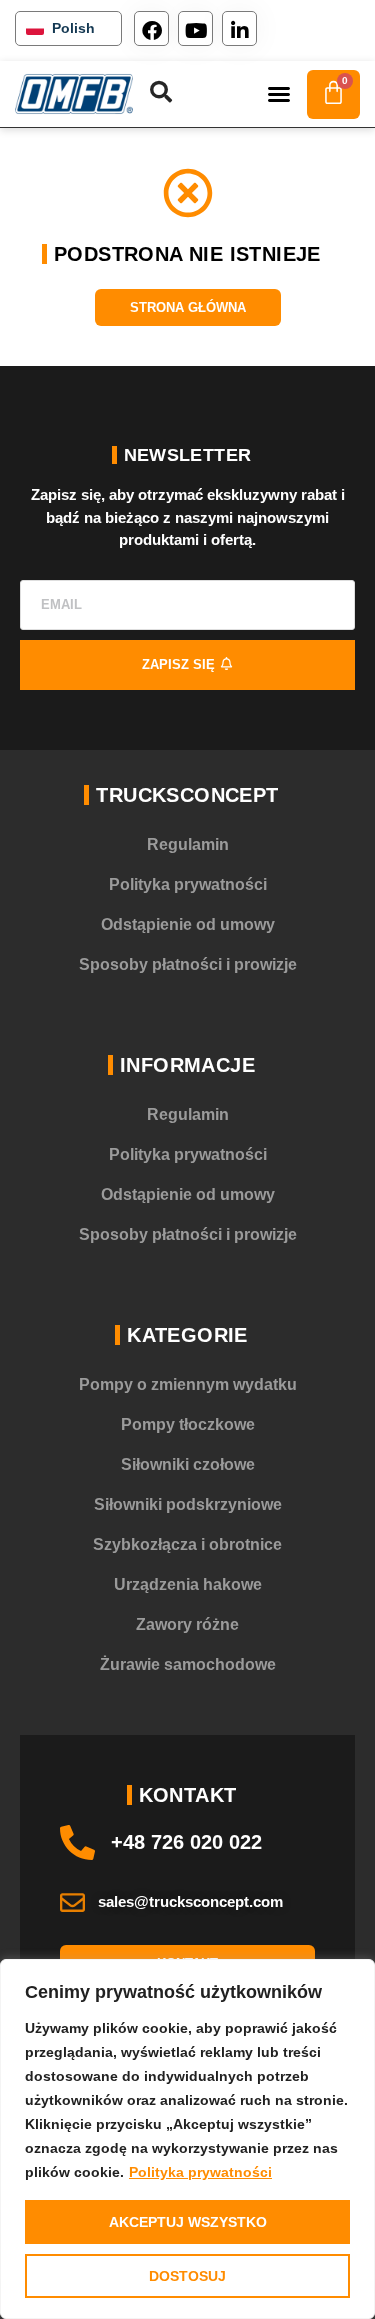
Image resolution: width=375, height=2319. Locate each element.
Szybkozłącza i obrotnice (187, 1544)
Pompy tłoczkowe (188, 1424)
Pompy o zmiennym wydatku (188, 1384)
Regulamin (188, 844)
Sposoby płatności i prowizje (188, 964)
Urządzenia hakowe (188, 1584)
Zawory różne (187, 1624)
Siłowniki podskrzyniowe (188, 1504)
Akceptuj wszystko (188, 2222)
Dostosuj (187, 2276)
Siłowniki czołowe (188, 1464)
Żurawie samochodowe (188, 1664)
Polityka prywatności (200, 2172)
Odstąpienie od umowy (188, 924)
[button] (279, 94)
